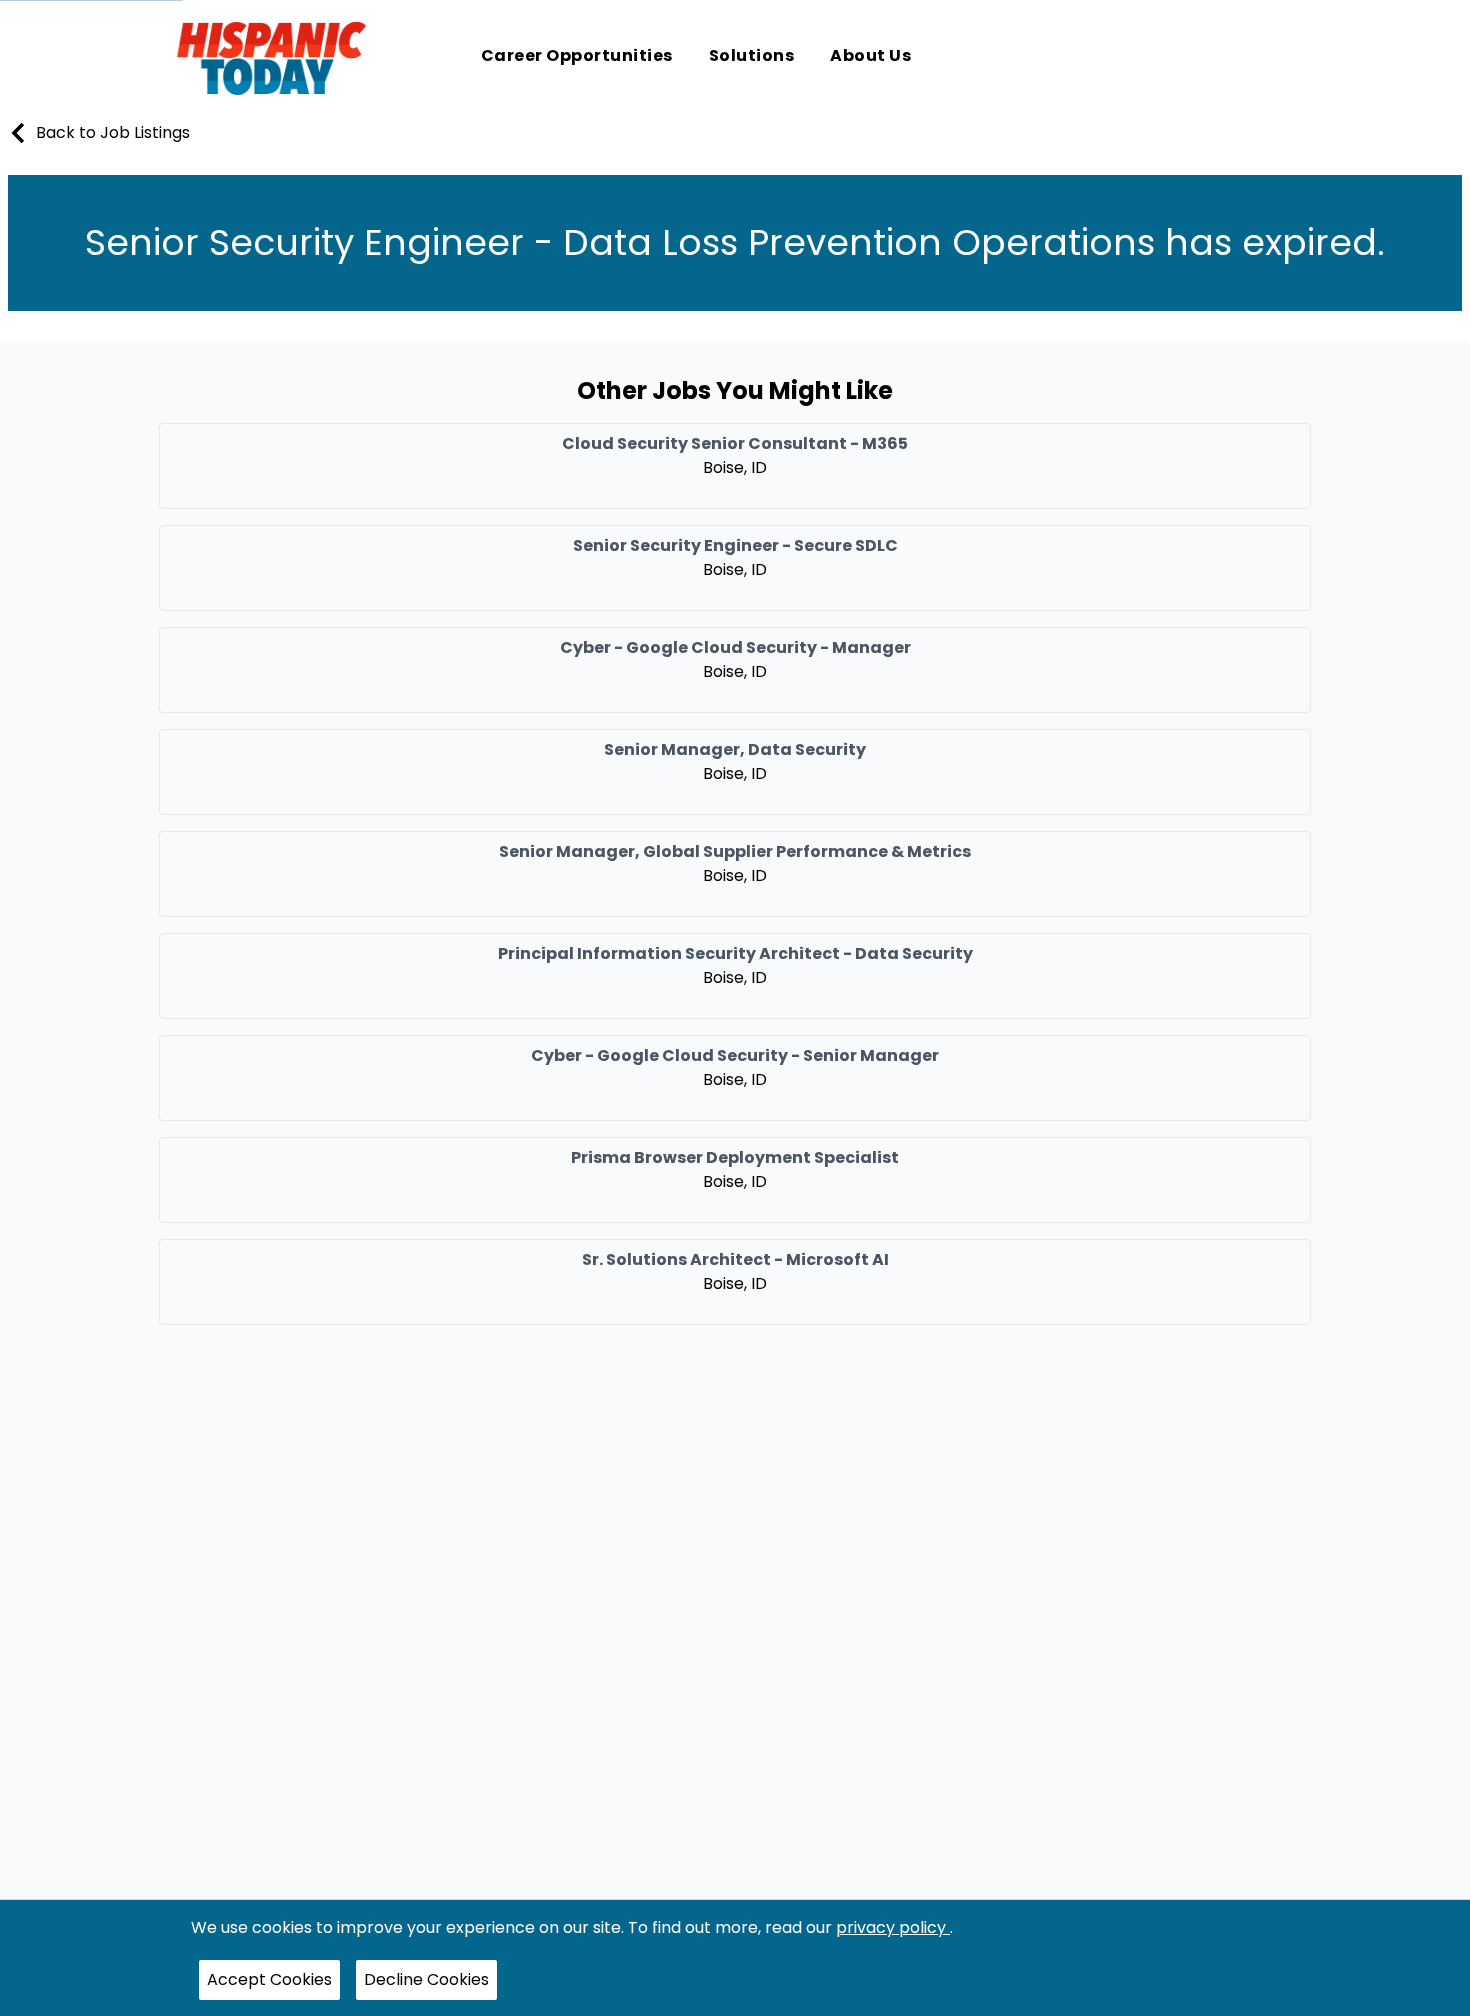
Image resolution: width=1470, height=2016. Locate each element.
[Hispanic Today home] (271, 57)
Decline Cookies (426, 1979)
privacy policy (893, 1927)
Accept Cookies (269, 1979)
